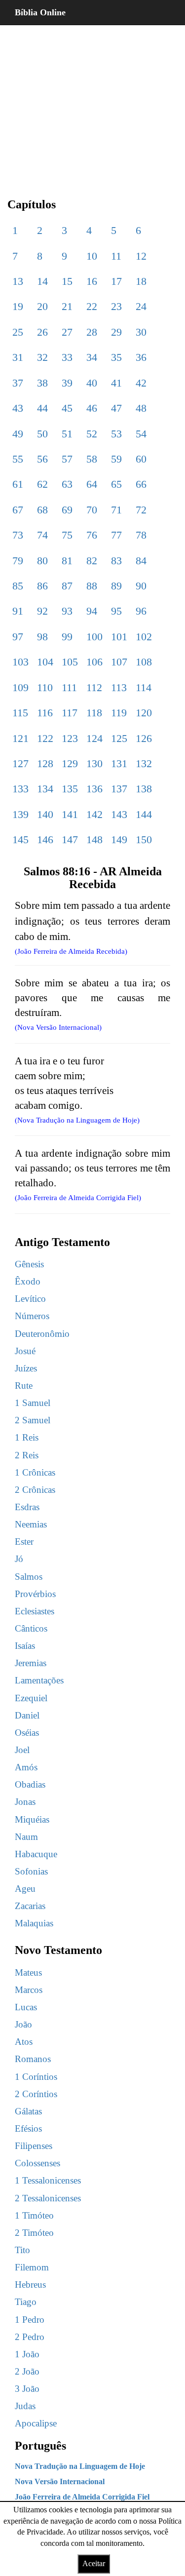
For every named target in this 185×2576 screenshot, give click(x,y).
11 (116, 256)
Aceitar (94, 2563)
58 (92, 459)
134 (45, 789)
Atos (24, 2042)
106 (94, 662)
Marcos (29, 1990)
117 (70, 713)
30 (141, 332)
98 (42, 637)
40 (92, 383)
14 (42, 281)
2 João (27, 2371)
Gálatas (28, 2111)
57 (67, 459)
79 (18, 561)
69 (67, 510)
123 (70, 738)
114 (144, 687)
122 (45, 738)
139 (20, 814)
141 (70, 814)
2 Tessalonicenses (48, 2198)
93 (67, 611)
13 (18, 281)
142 (94, 814)
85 (18, 586)
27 (67, 332)
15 (67, 281)
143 (119, 814)
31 (18, 357)
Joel (22, 1750)
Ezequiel (31, 1698)
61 (18, 484)
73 (18, 535)
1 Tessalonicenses (48, 2180)
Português (40, 2446)
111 (69, 687)
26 (42, 332)
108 (144, 662)
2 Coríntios (36, 2094)
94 (92, 611)
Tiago (26, 2302)
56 (42, 459)
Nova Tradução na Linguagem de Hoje (80, 2466)
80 (42, 561)
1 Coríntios (36, 2077)
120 (144, 713)
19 (18, 306)
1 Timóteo (34, 2215)
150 (144, 839)
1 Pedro (30, 2320)
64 (92, 484)
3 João (27, 2389)
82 (92, 561)
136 (94, 789)
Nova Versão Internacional (60, 2481)
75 (67, 535)
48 (141, 408)
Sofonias (31, 1871)
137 (119, 789)
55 (18, 459)
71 (116, 510)
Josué (25, 1351)
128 (45, 763)
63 (67, 484)
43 (18, 408)
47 (116, 408)
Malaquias (34, 1923)
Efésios (28, 2128)
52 (92, 434)
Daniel (27, 1715)
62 (42, 484)
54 (141, 434)
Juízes (26, 1368)
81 (67, 561)
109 (20, 687)
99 (67, 637)
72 (141, 510)
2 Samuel (33, 1420)
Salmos (29, 1577)
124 (94, 738)
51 (67, 434)
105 (70, 662)
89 (116, 586)
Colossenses (37, 2163)
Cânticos (31, 1628)
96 (141, 611)
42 (141, 383)
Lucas (26, 2007)
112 (94, 687)
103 (20, 662)
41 (116, 383)
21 (67, 306)
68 (42, 510)
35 (116, 357)
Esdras (27, 1507)
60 (141, 459)
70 (92, 510)
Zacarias (30, 1906)
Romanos (33, 2059)
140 (45, 814)
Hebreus (30, 2284)
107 (119, 662)
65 (116, 484)
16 (92, 281)
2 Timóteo (34, 2233)
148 (94, 839)
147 (70, 839)
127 (20, 763)
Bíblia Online (40, 12)
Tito (22, 2250)
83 (116, 561)
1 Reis (27, 1437)
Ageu (25, 1889)
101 (119, 637)
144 (144, 814)
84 (141, 561)
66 (141, 484)
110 (45, 687)
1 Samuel (33, 1403)
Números (32, 1316)
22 (92, 306)
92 (42, 611)
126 (144, 738)
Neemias (31, 1524)
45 (67, 408)
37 (18, 383)
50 (42, 434)
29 (116, 332)
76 (92, 535)
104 (45, 662)
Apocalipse (36, 2423)
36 (141, 357)
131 (119, 763)
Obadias (30, 1784)
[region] (92, 104)
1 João (27, 2354)
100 (94, 637)
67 (18, 510)
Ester (24, 1542)
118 (94, 713)
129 (70, 763)
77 (116, 535)
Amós (26, 1767)
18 (141, 281)
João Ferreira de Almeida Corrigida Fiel (82, 2497)
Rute (24, 1386)
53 (116, 434)
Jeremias (31, 1663)
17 (116, 281)
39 (67, 383)
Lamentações (39, 1680)
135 (70, 789)
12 (141, 256)
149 (119, 839)
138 (144, 789)
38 (42, 383)
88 (92, 586)
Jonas (25, 1802)
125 (119, 738)
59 (116, 459)
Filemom (32, 2267)
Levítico (30, 1299)
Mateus (28, 1972)
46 (92, 408)
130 (94, 763)
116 (45, 713)
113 (119, 687)
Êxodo (28, 1281)
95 (116, 611)
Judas (25, 2406)
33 (67, 357)
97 (18, 637)
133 (20, 789)
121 (20, 738)
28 (92, 332)
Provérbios (35, 1594)
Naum (26, 1837)
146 (45, 839)
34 (92, 357)
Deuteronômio (42, 1334)
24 (141, 306)
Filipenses (34, 2146)
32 (42, 357)
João (23, 2024)
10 (92, 256)
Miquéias (32, 1819)
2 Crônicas (35, 1490)
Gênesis (29, 1264)
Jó (19, 1559)
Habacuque (36, 1854)
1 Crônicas (35, 1472)
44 (42, 408)
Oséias (27, 1733)
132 (144, 763)
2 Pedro (30, 2337)
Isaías (25, 1646)
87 (67, 586)
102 (144, 637)
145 (20, 839)
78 (141, 535)
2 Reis (27, 1455)
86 (42, 586)
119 (119, 713)
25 (18, 332)
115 (20, 713)
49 (18, 434)
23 (116, 306)
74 (42, 535)
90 (141, 586)
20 (42, 306)
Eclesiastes (35, 1611)
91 (18, 611)
